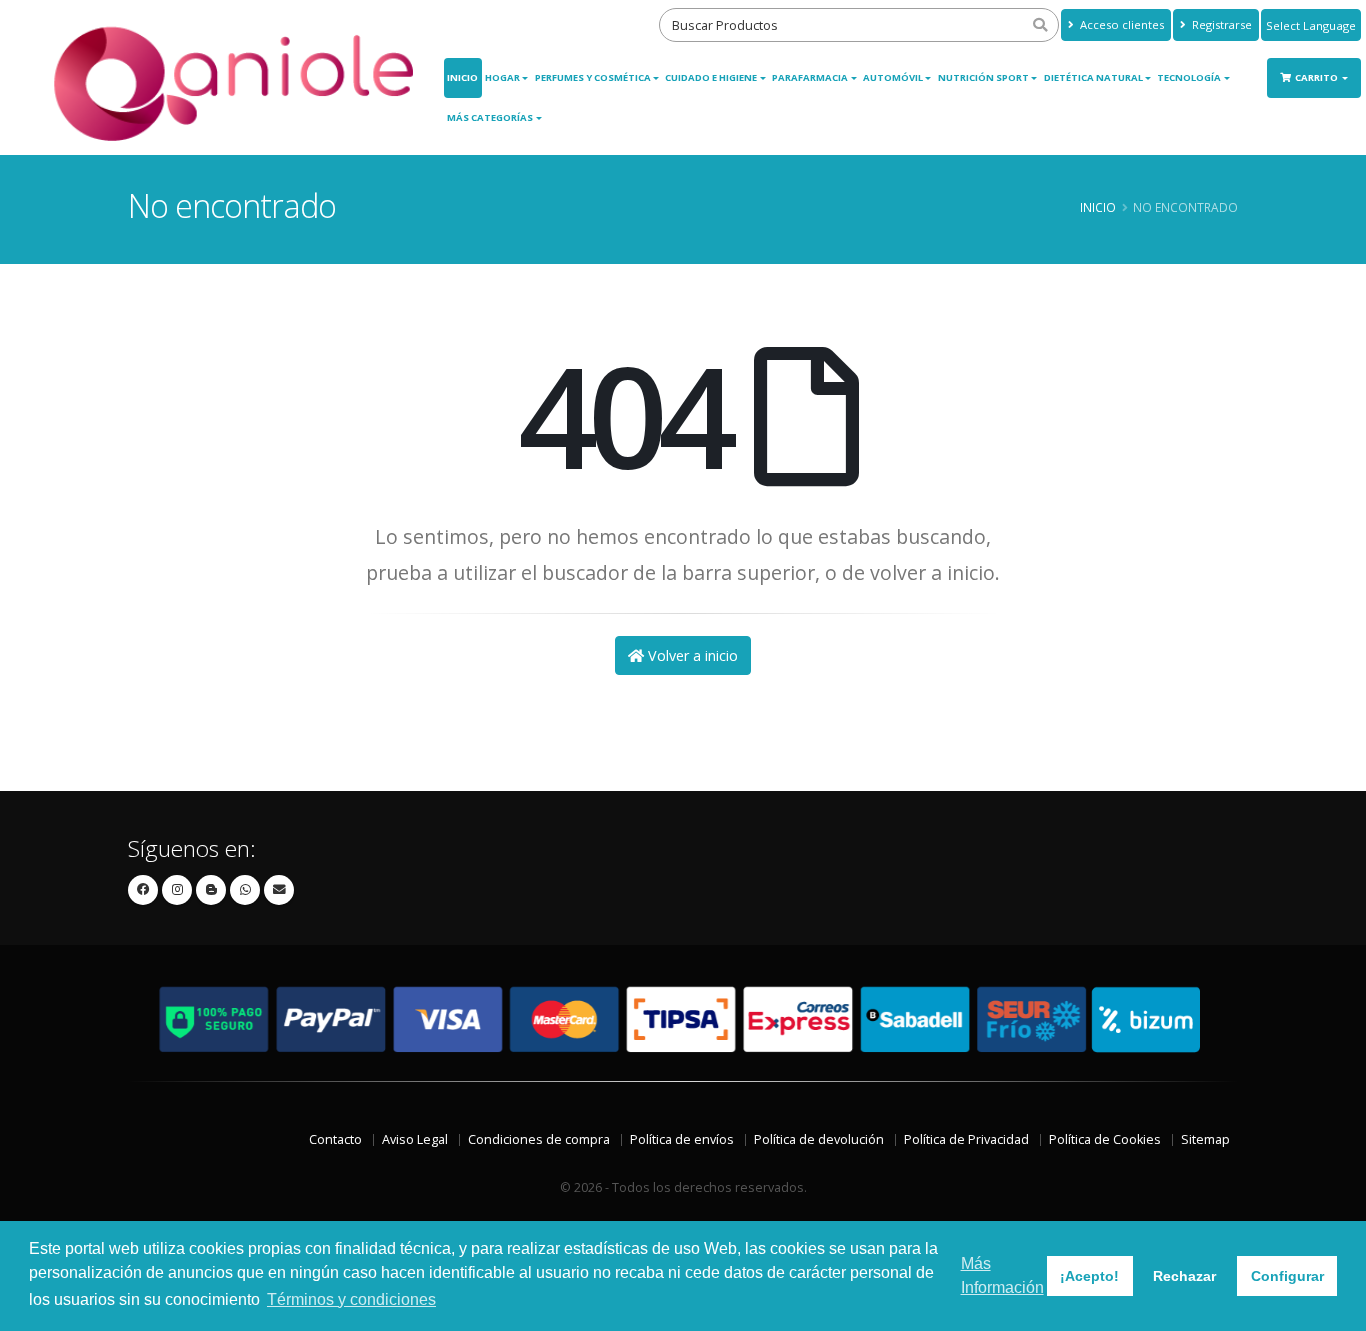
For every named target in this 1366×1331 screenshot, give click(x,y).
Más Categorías (490, 117)
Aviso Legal (415, 1139)
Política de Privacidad (966, 1139)
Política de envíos (682, 1139)
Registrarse (1220, 24)
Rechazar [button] (1184, 1276)
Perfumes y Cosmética (593, 77)
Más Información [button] (1002, 1275)
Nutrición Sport (983, 77)
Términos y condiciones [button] (351, 1299)
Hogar (502, 77)
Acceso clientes (1120, 24)
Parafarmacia (810, 77)
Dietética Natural (1093, 77)
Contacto (335, 1139)
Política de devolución (819, 1139)
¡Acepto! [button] (1089, 1276)
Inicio (462, 77)
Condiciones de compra (539, 1139)
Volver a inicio (691, 655)
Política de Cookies (1105, 1139)
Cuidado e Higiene (711, 77)
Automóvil (893, 77)
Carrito (1317, 77)
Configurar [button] (1287, 1276)
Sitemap (1205, 1139)
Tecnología (1189, 77)
